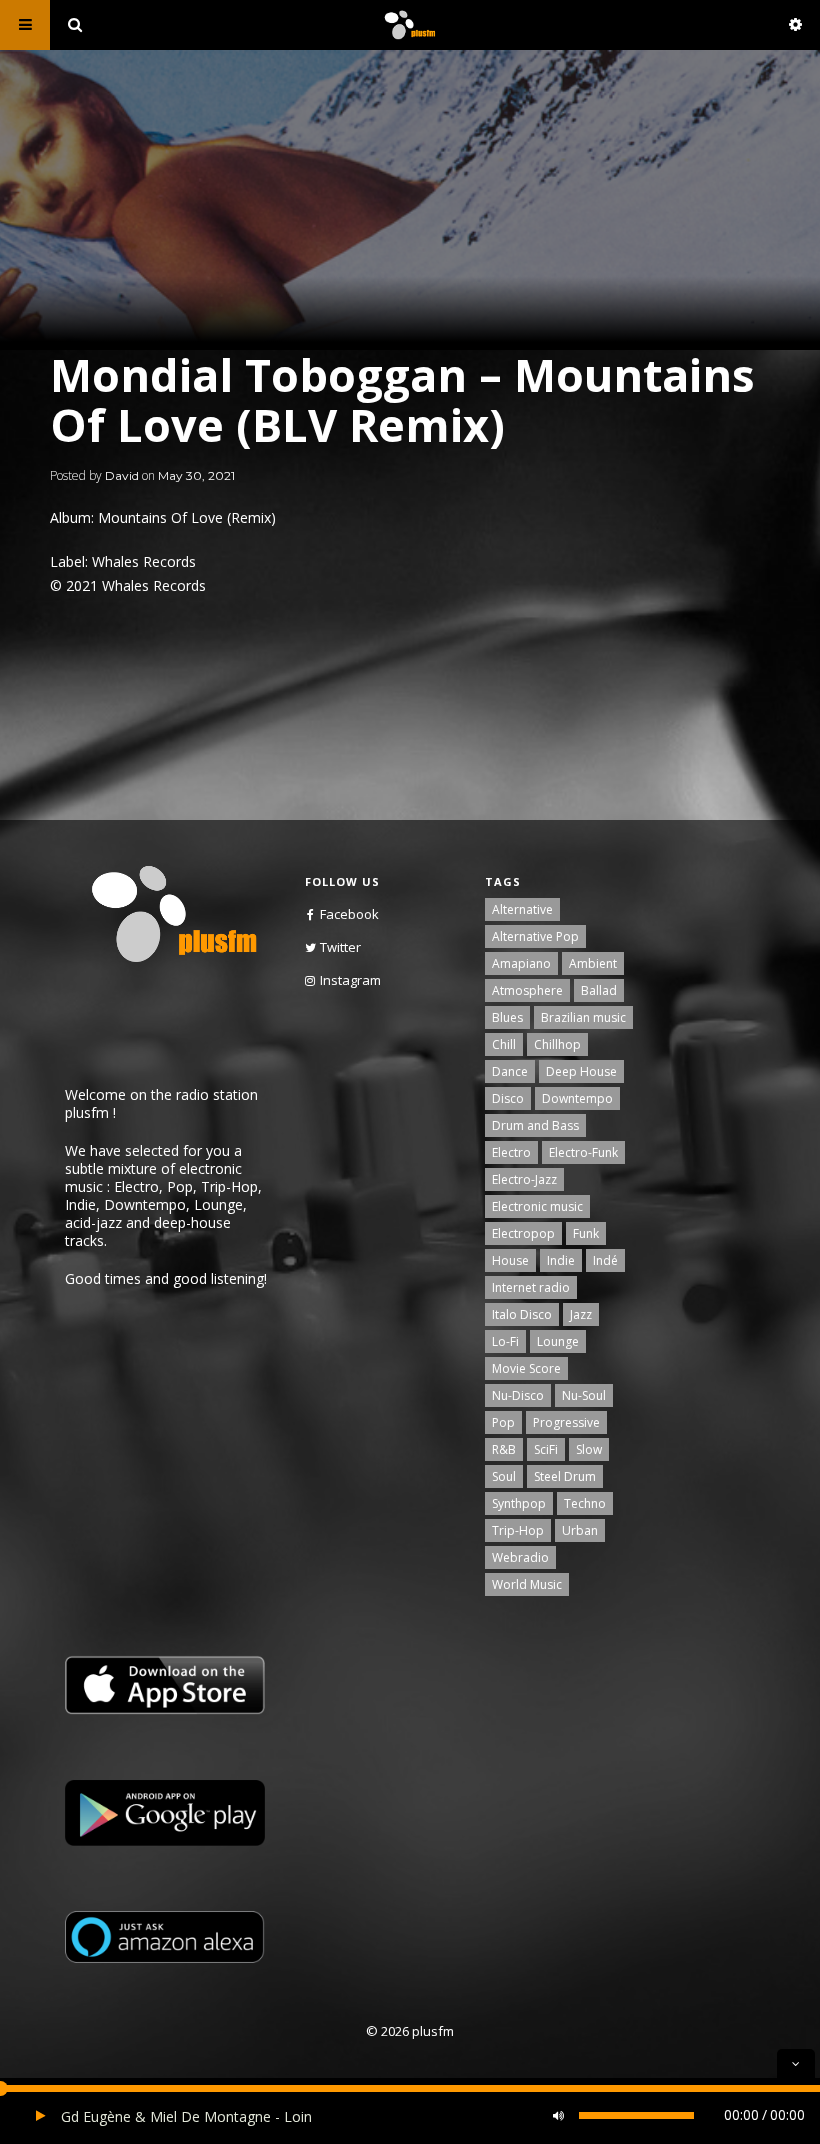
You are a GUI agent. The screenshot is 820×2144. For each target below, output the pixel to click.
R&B (504, 1449)
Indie (561, 1260)
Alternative (522, 909)
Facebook (349, 914)
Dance (510, 1071)
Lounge (558, 1341)
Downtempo (577, 1098)
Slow (589, 1449)
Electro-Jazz (524, 1179)
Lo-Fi (505, 1341)
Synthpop (519, 1503)
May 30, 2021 (196, 475)
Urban (580, 1530)
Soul (504, 1476)
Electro (511, 1152)
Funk (586, 1233)
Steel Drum (565, 1476)
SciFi (546, 1449)
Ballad (599, 990)
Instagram (350, 980)
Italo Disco (522, 1314)
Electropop (523, 1233)
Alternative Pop (535, 936)
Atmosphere (527, 990)
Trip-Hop (518, 1530)
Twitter (340, 947)
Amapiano (521, 963)
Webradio (520, 1557)
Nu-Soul (584, 1395)
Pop (503, 1422)
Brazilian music (583, 1017)
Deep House (581, 1071)
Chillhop (557, 1044)
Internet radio (531, 1287)
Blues (507, 1017)
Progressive (566, 1422)
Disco (508, 1098)
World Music (527, 1584)
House (510, 1260)
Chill (504, 1044)
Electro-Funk (583, 1152)
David (122, 475)
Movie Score (526, 1368)
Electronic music (537, 1206)
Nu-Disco (518, 1395)
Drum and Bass (535, 1125)
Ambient (593, 963)
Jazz (581, 1314)
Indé (605, 1260)
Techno (585, 1503)
